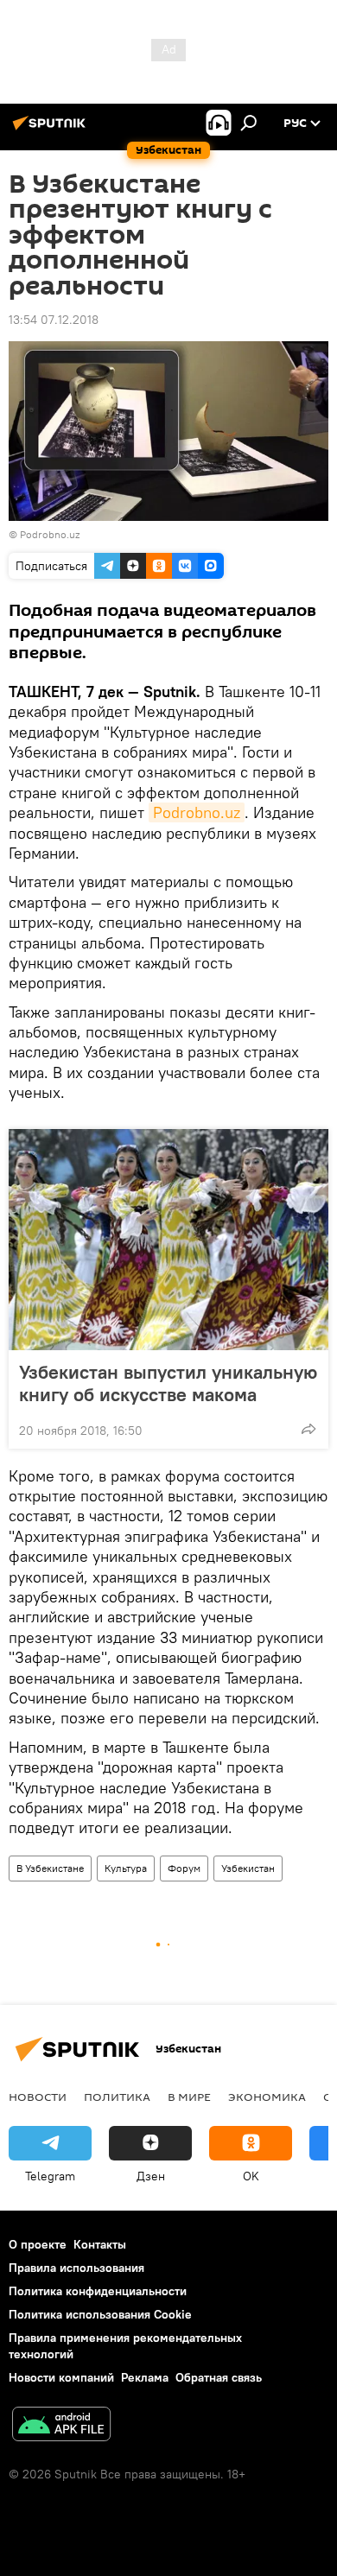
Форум (184, 1868)
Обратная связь (219, 2377)
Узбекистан (248, 1868)
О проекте (38, 2244)
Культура (126, 1868)
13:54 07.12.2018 (54, 320)
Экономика (267, 2097)
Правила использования (76, 2268)
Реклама (145, 2377)
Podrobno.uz (197, 812)
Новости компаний (61, 2377)
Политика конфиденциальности (98, 2291)
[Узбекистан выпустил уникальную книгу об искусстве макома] (168, 1240)
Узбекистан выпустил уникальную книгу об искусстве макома (168, 1383)
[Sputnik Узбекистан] (52, 130)
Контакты (100, 2244)
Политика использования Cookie (100, 2314)
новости (38, 2097)
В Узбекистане (50, 1868)
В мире (189, 2097)
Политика (117, 2097)
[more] (308, 1429)
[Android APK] (61, 2426)
